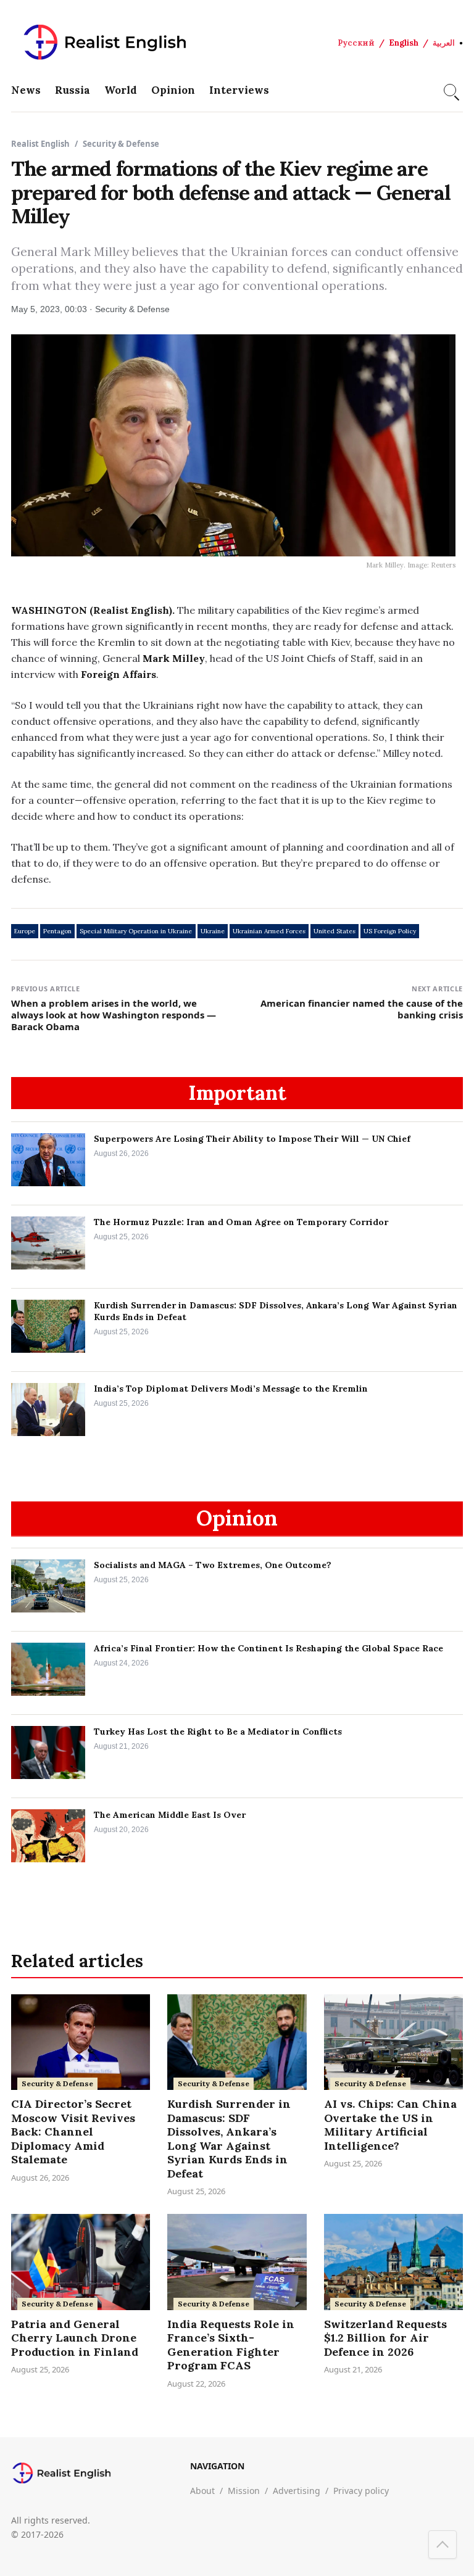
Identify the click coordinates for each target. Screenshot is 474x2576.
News (26, 90)
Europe (25, 931)
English (404, 43)
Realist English (40, 144)
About (202, 2491)
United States (335, 931)
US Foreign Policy (390, 931)
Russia (73, 90)
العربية (444, 43)
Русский (356, 43)
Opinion (173, 90)
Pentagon (57, 931)
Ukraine (213, 931)
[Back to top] (443, 2545)
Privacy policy (361, 2491)
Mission (244, 2491)
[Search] (450, 90)
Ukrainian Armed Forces (269, 931)
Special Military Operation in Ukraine (136, 931)
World (121, 90)
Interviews (239, 90)
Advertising (297, 2491)
